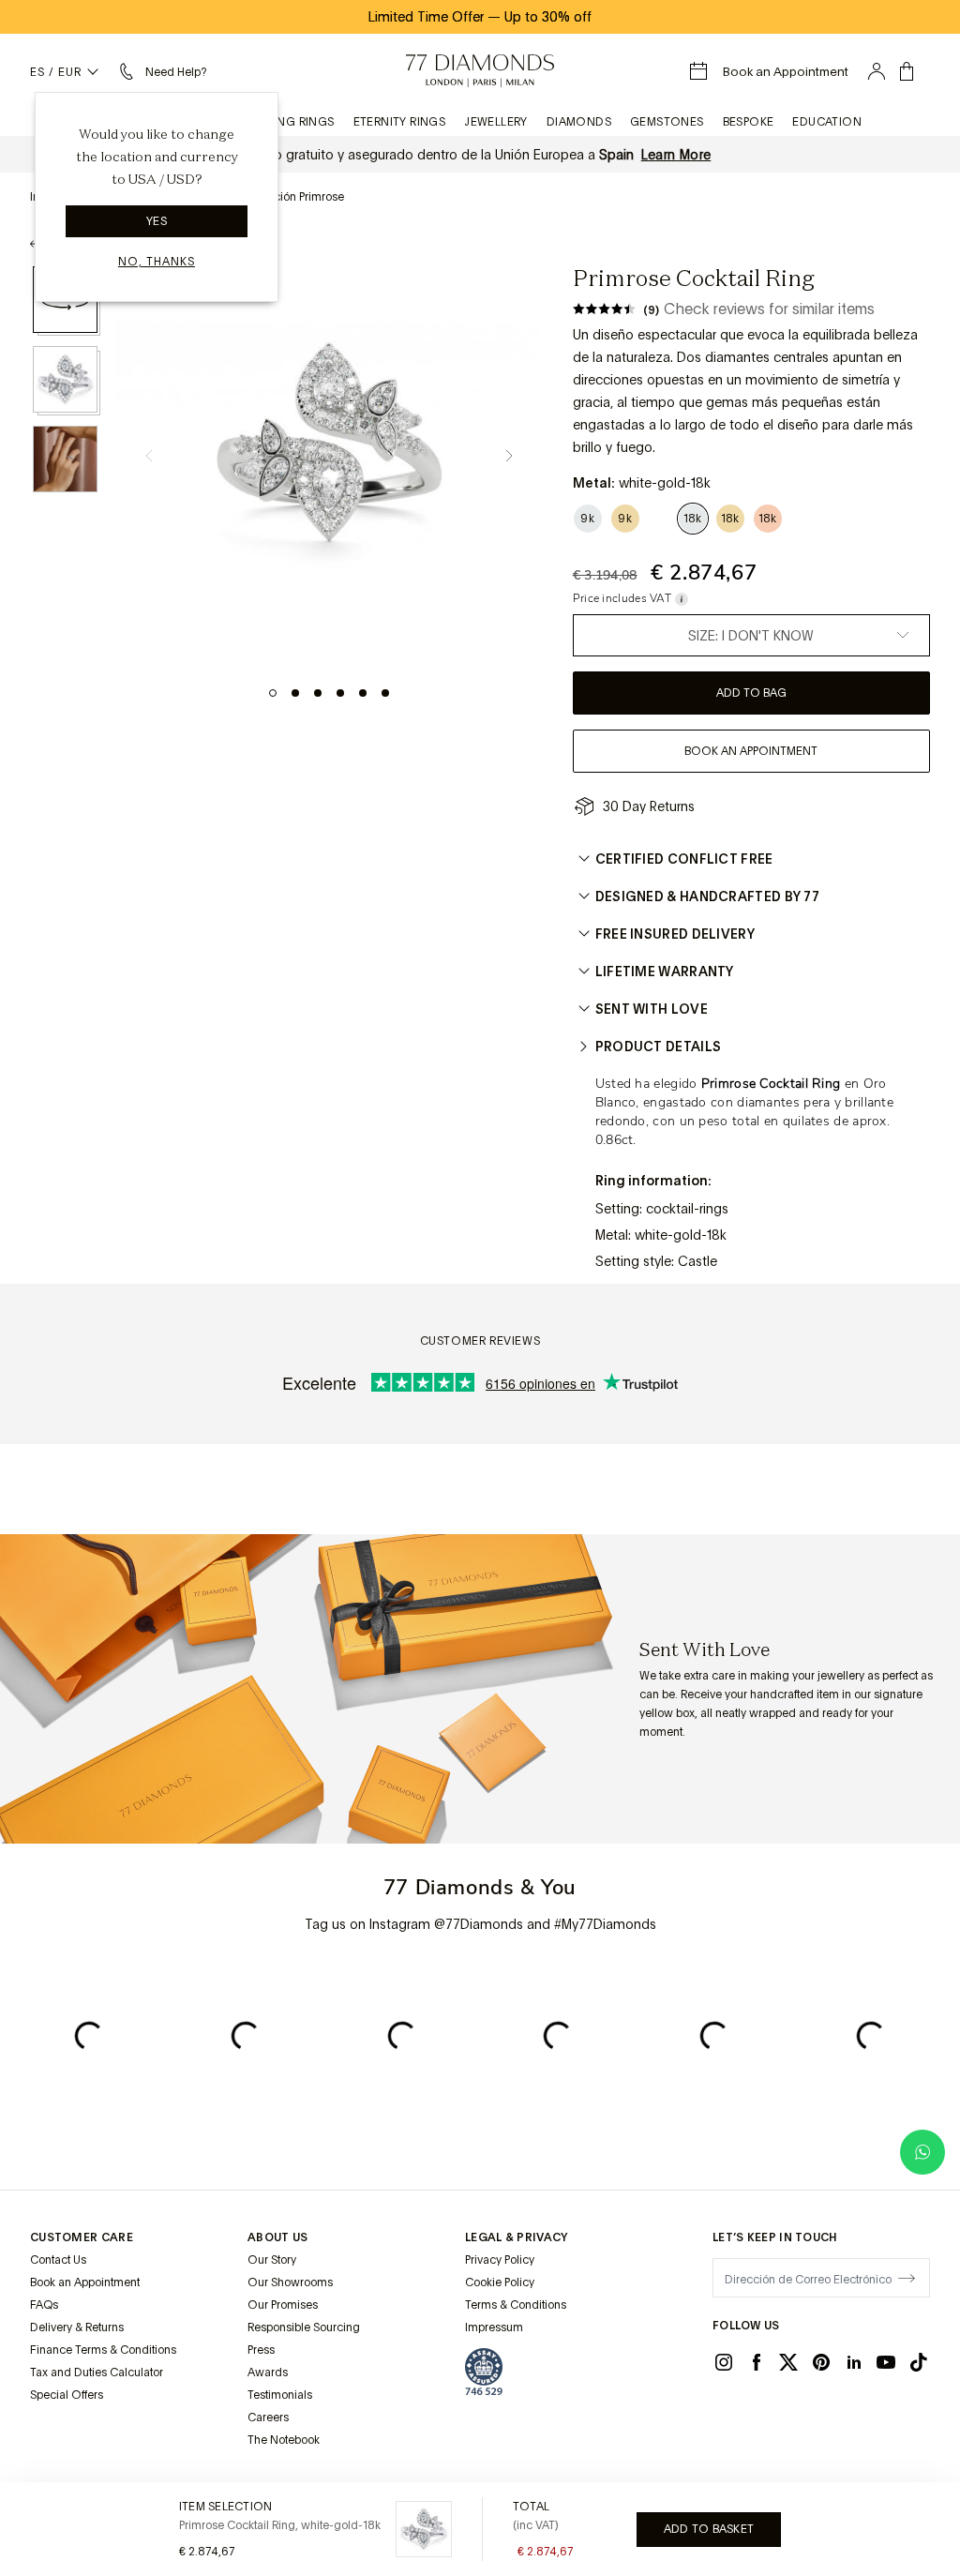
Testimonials (280, 2395)
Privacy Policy (500, 2260)
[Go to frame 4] (340, 693)
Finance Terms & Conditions (103, 2350)
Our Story (272, 2260)
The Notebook (284, 2440)
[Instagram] (724, 2362)
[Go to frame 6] (385, 693)
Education (827, 122)
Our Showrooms (290, 2282)
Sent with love (652, 1009)
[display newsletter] (907, 2277)
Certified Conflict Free (684, 859)
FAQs (44, 2305)
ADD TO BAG (751, 693)
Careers (268, 2418)
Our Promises (283, 2305)
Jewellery (496, 122)
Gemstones (667, 122)
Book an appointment (751, 751)
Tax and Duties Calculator (97, 2373)
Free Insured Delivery (675, 934)
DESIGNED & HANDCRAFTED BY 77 (707, 896)
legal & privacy (517, 2237)
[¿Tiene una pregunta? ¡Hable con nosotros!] (922, 2152)
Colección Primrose (293, 197)
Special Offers (67, 2395)
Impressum (494, 2327)
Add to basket (709, 2529)
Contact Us (58, 2260)
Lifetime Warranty (665, 972)
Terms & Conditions (516, 2305)
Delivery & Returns (77, 2327)
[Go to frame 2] (295, 693)
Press (261, 2350)
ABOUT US (277, 2237)
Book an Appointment (85, 2282)
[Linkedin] (854, 2362)
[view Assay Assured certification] (484, 2372)
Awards (268, 2373)
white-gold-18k (681, 1235)
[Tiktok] (919, 2362)
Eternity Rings (400, 122)
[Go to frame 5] (363, 693)
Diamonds (579, 122)
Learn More (676, 155)
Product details (659, 1047)
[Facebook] (757, 2362)
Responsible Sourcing (304, 2327)
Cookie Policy (500, 2282)
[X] (788, 2362)
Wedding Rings (286, 122)
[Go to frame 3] (318, 693)
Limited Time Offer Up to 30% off (480, 17)
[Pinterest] (821, 2362)
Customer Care (82, 2237)
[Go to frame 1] (273, 693)
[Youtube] (886, 2362)
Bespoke (749, 122)
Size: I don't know (751, 636)
